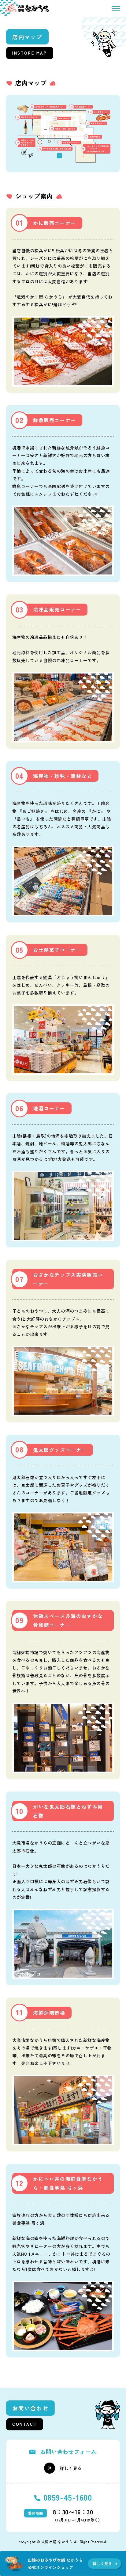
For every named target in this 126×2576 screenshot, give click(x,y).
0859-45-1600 (68, 2497)
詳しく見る (71, 2468)
